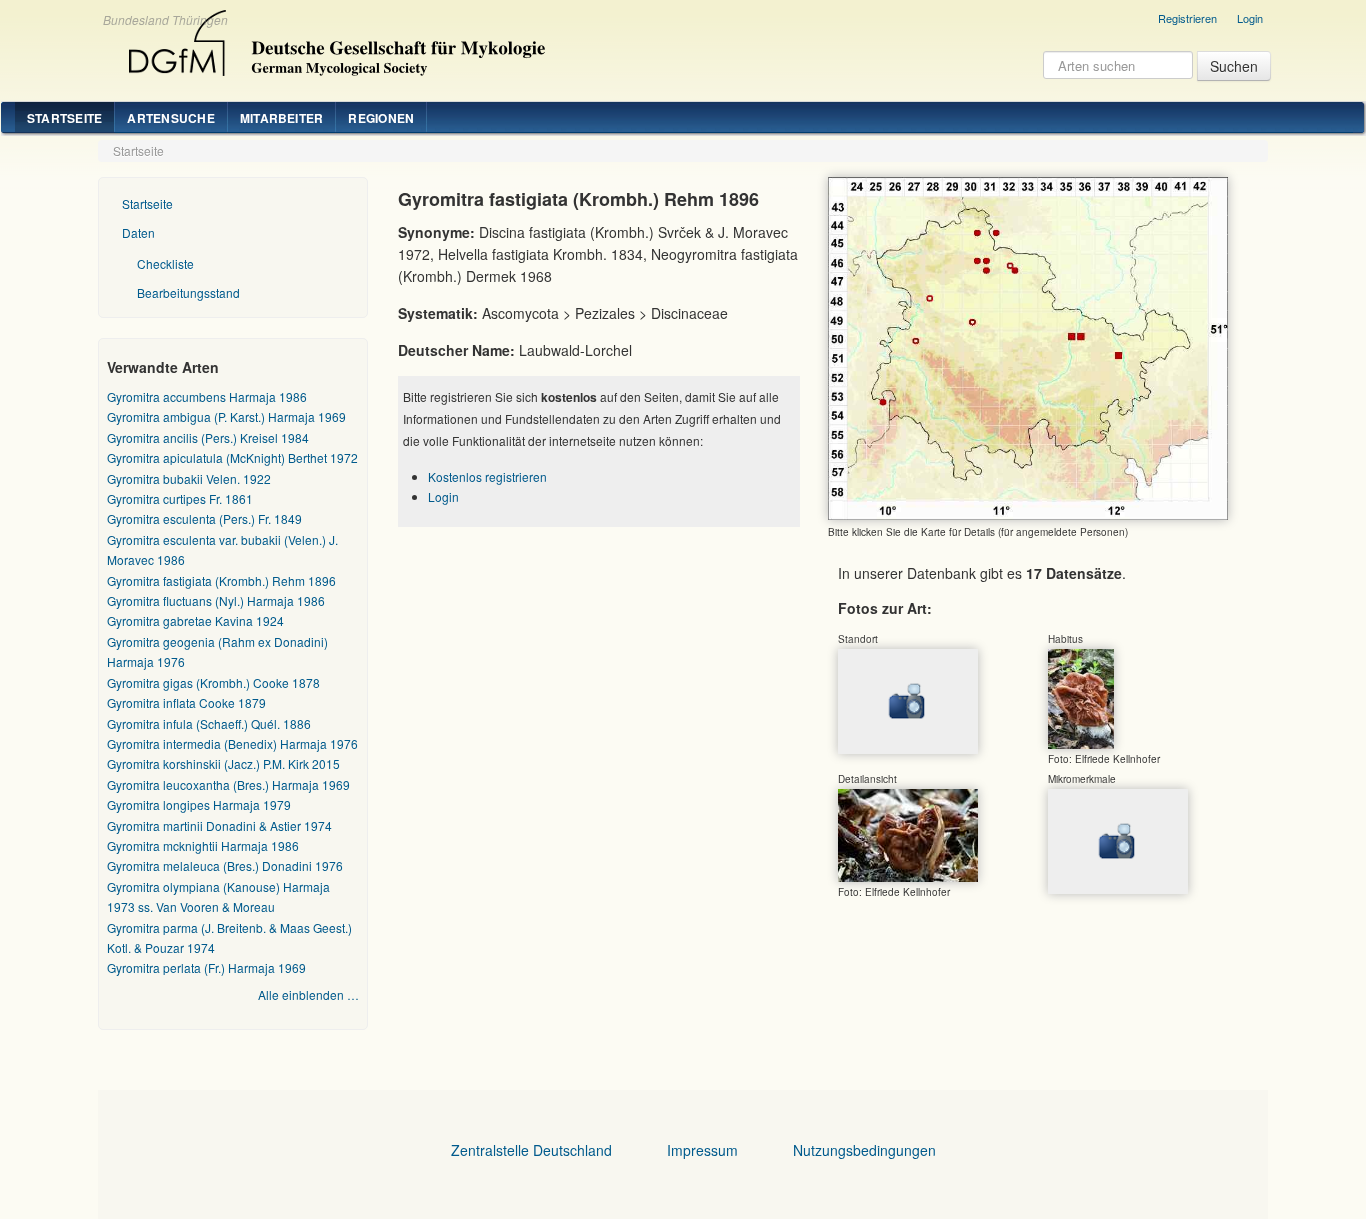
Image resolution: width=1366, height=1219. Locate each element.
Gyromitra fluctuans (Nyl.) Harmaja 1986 (216, 600)
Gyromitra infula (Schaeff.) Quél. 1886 (209, 723)
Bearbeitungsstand (188, 292)
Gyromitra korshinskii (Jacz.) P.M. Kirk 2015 (223, 763)
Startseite (64, 118)
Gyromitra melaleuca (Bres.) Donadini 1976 (225, 865)
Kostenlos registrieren (487, 476)
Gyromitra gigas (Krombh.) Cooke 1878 (213, 682)
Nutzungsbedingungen (864, 1150)
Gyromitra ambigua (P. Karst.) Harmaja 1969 (226, 416)
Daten (138, 232)
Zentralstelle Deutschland (531, 1150)
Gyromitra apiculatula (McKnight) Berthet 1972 (232, 457)
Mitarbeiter (282, 118)
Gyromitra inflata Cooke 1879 (186, 702)
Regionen (381, 118)
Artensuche (170, 118)
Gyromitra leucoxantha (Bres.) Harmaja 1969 (228, 784)
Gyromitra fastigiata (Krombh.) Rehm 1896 (221, 580)
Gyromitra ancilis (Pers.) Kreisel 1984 (208, 437)
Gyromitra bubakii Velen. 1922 (189, 478)
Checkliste (165, 263)
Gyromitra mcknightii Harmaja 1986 (203, 845)
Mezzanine (334, 38)
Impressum (702, 1150)
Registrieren (1187, 18)
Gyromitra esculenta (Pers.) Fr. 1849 (204, 518)
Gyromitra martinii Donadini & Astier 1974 (219, 825)
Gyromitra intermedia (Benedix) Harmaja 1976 (232, 743)
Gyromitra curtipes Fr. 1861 (180, 498)
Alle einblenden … (308, 994)
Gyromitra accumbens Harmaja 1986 (207, 396)
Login (1250, 18)
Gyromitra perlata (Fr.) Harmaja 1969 (206, 967)
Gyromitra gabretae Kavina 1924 (195, 620)
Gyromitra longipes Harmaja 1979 (199, 804)
